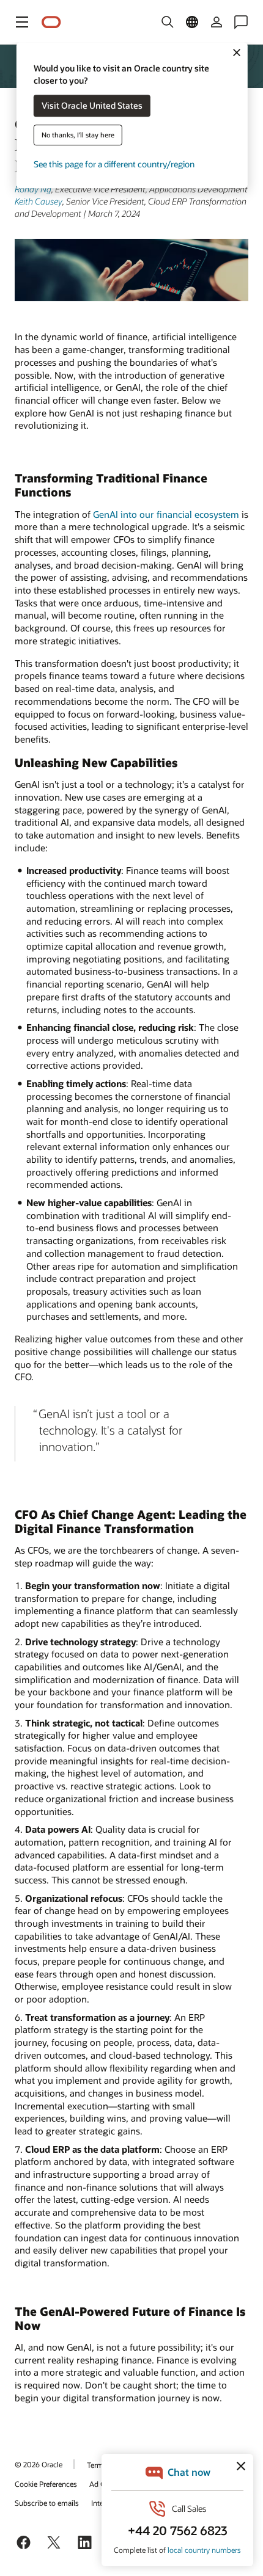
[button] (22, 22)
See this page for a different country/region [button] (114, 165)
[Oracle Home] (51, 22)
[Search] (168, 22)
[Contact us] (241, 22)
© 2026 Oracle (39, 2464)
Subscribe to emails (47, 2503)
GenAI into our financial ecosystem (166, 514)
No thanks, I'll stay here (78, 135)
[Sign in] (217, 22)
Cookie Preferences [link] (46, 2484)
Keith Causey (39, 201)
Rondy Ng (33, 189)
